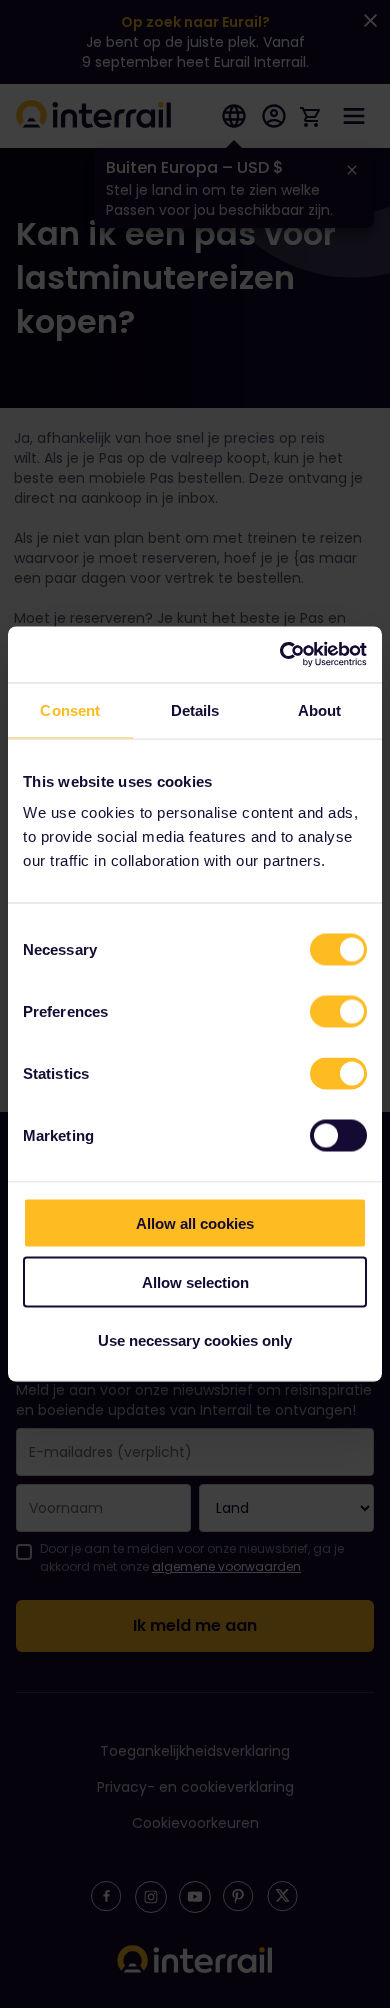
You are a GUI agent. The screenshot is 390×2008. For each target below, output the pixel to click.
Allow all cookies (195, 1223)
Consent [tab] (70, 709)
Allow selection (195, 1281)
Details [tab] (195, 709)
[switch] (338, 1012)
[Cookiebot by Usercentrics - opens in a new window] (280, 655)
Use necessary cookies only (195, 1340)
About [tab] (320, 709)
